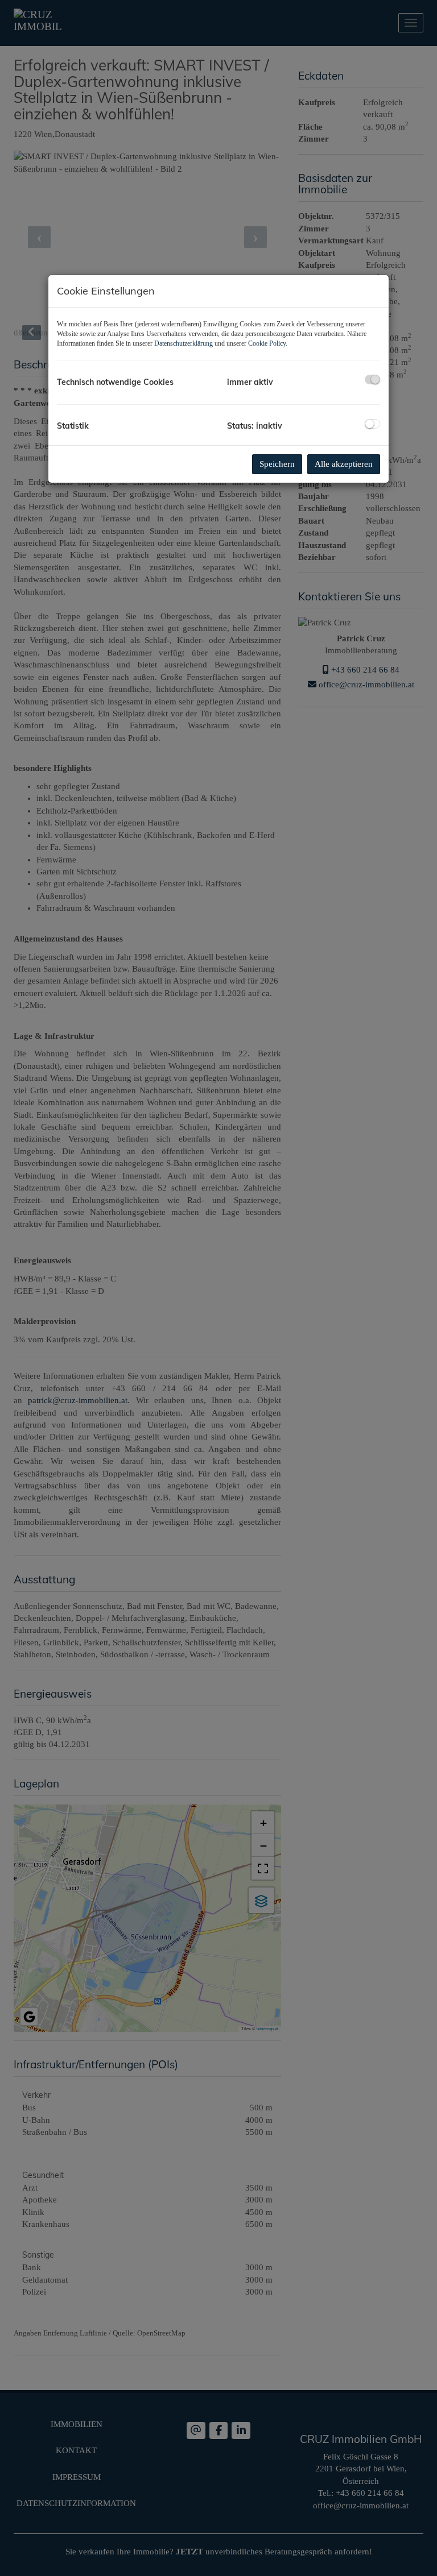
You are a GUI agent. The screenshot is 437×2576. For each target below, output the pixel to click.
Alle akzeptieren (344, 464)
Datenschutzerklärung (184, 343)
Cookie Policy (267, 343)
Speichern (277, 464)
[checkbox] (372, 379)
